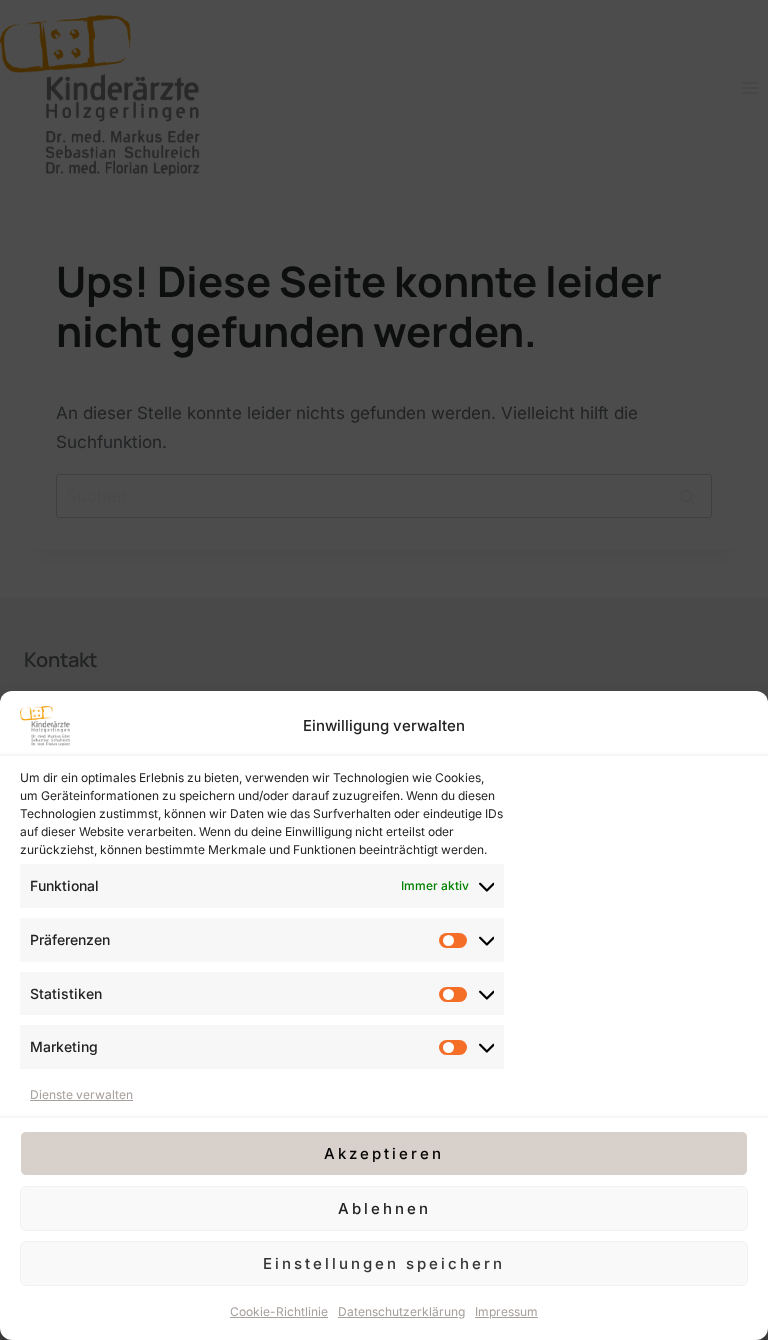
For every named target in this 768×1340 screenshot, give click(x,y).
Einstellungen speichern (384, 1263)
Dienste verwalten (81, 1094)
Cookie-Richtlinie (279, 1311)
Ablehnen (384, 1208)
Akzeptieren (384, 1153)
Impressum (506, 1311)
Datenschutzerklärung (401, 1311)
